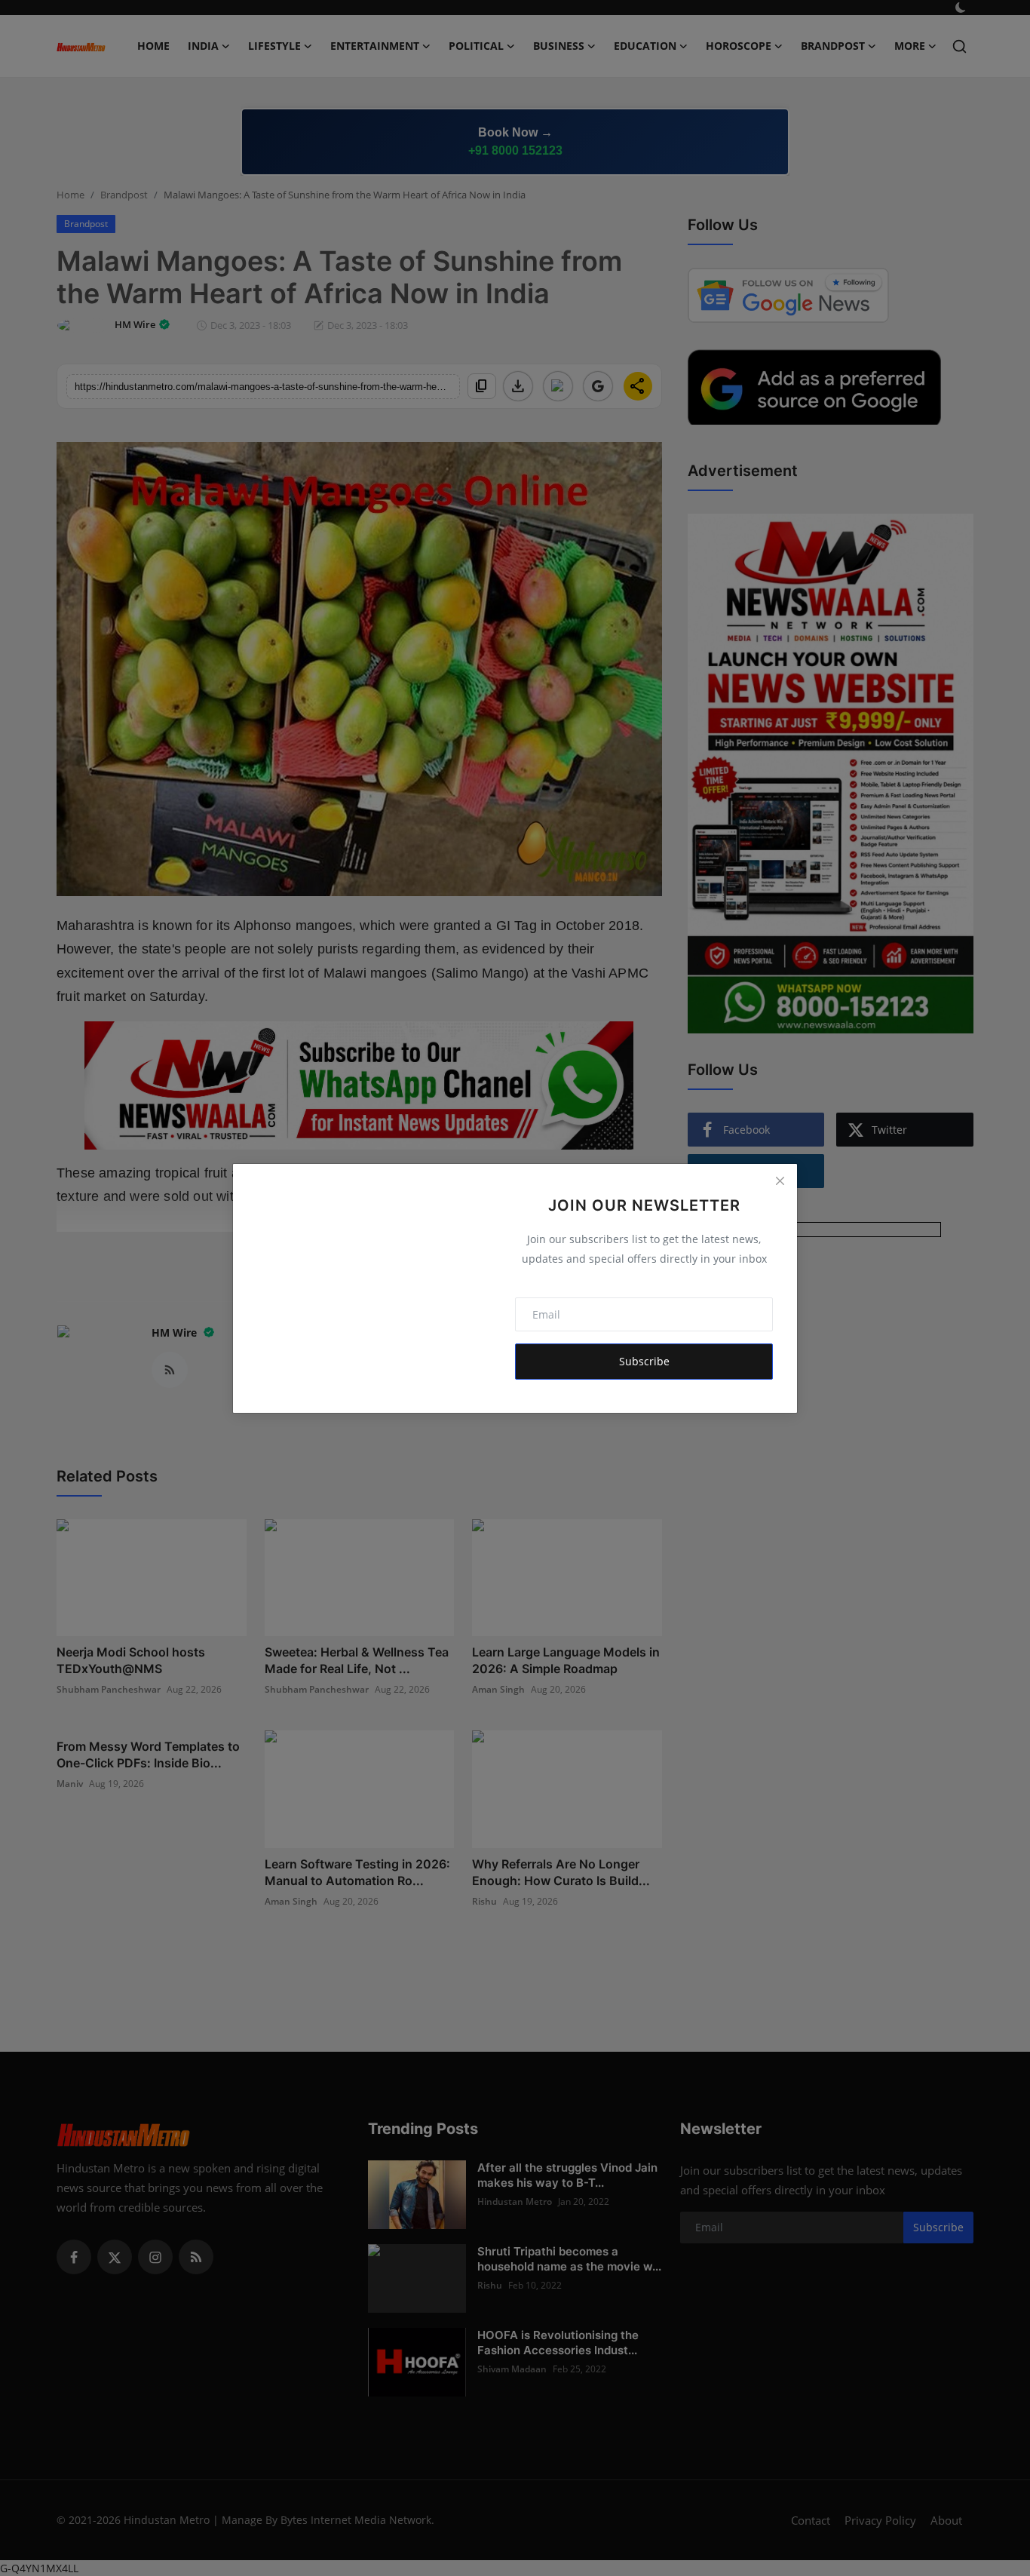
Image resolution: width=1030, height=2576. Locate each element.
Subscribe (644, 1361)
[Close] (780, 1181)
